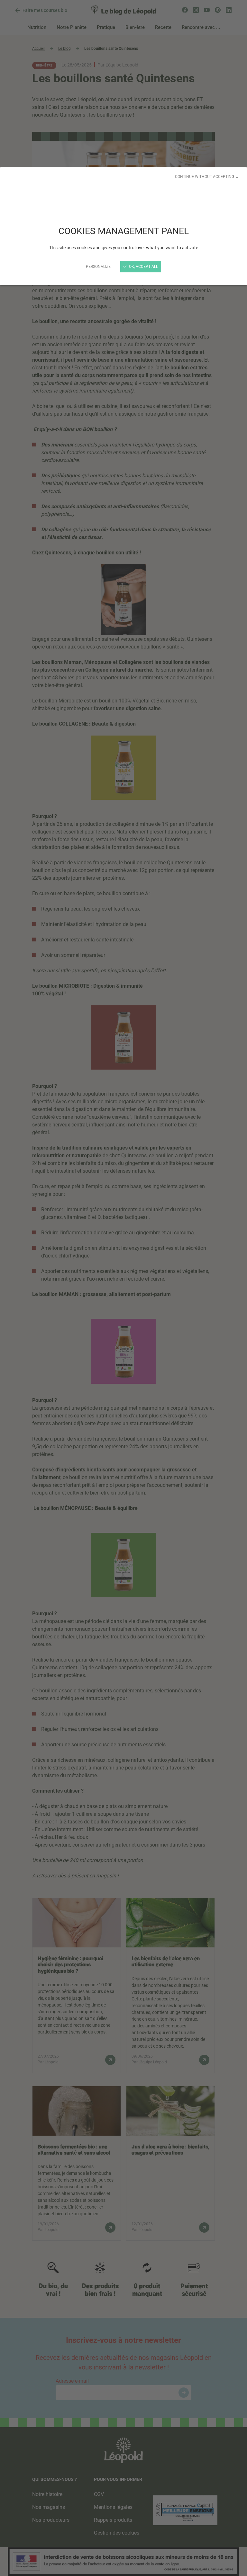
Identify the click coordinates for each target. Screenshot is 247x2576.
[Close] (123, 1288)
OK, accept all (143, 267)
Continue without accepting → (207, 177)
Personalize (98, 267)
